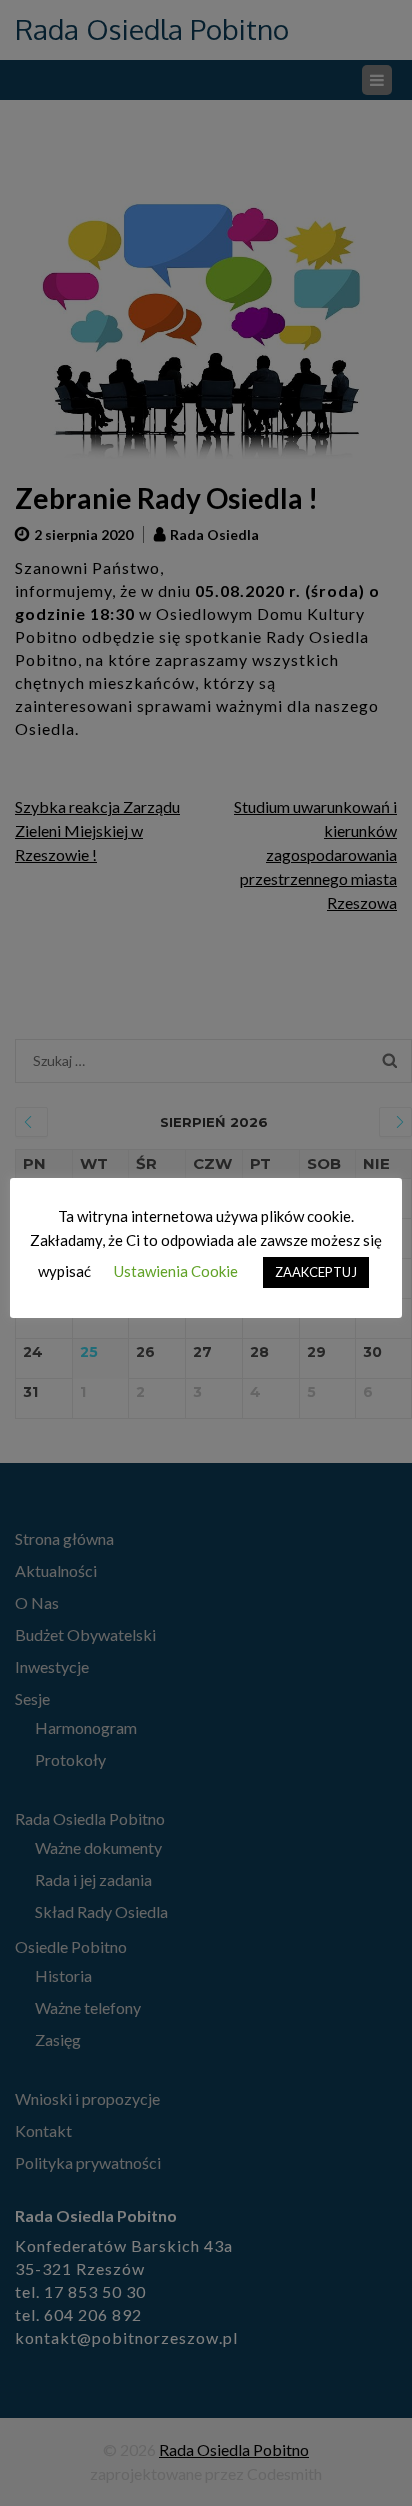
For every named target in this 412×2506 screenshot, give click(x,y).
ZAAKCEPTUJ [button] (316, 1272)
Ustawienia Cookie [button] (176, 1271)
